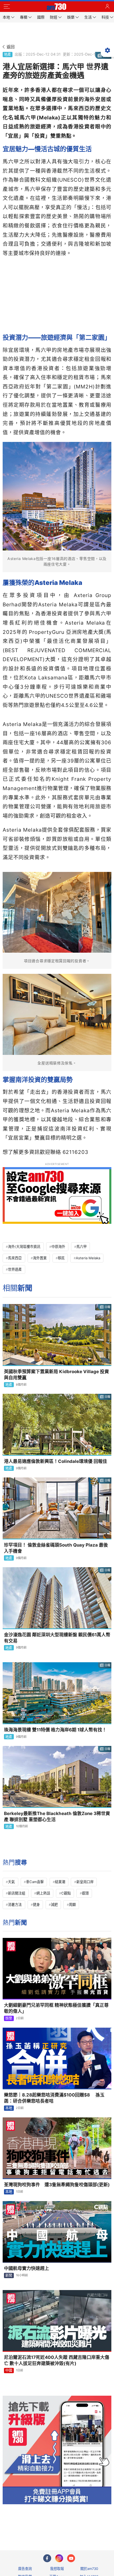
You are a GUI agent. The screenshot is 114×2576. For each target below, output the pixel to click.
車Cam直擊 (35, 1882)
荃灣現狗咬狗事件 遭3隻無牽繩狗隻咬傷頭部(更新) (57, 2185)
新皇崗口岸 (85, 1882)
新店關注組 (17, 1893)
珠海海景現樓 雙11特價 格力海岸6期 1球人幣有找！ (55, 1730)
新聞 (9, 2275)
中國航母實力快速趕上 (27, 2268)
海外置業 (40, 1258)
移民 (61, 1258)
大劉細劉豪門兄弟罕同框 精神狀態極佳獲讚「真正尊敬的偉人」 (56, 2008)
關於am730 (89, 2569)
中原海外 (58, 1247)
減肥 (54, 1905)
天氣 (11, 1882)
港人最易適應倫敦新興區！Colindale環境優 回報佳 (56, 1461)
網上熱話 (43, 1893)
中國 (9, 2370)
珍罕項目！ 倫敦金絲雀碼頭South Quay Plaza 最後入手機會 (56, 1548)
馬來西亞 (15, 1258)
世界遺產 (15, 1269)
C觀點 (66, 1893)
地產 (7, 54)
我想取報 (57, 2569)
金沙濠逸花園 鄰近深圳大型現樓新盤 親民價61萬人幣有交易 (57, 1638)
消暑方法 (15, 1905)
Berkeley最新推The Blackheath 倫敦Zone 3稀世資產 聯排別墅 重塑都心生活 (57, 1816)
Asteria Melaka (88, 1258)
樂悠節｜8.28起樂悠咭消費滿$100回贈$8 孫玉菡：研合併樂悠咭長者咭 (54, 2098)
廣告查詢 (25, 2569)
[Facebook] (47, 2558)
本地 (9, 2108)
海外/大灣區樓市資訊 (24, 1247)
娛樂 (9, 2018)
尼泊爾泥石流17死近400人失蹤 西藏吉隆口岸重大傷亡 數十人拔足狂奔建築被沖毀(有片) (57, 2360)
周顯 (72, 1905)
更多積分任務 (85, 2525)
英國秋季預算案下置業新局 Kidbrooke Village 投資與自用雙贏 (56, 1375)
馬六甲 (82, 1247)
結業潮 (60, 1882)
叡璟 (85, 1893)
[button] (7, 7)
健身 (36, 1905)
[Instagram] (59, 2558)
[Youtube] (71, 2558)
